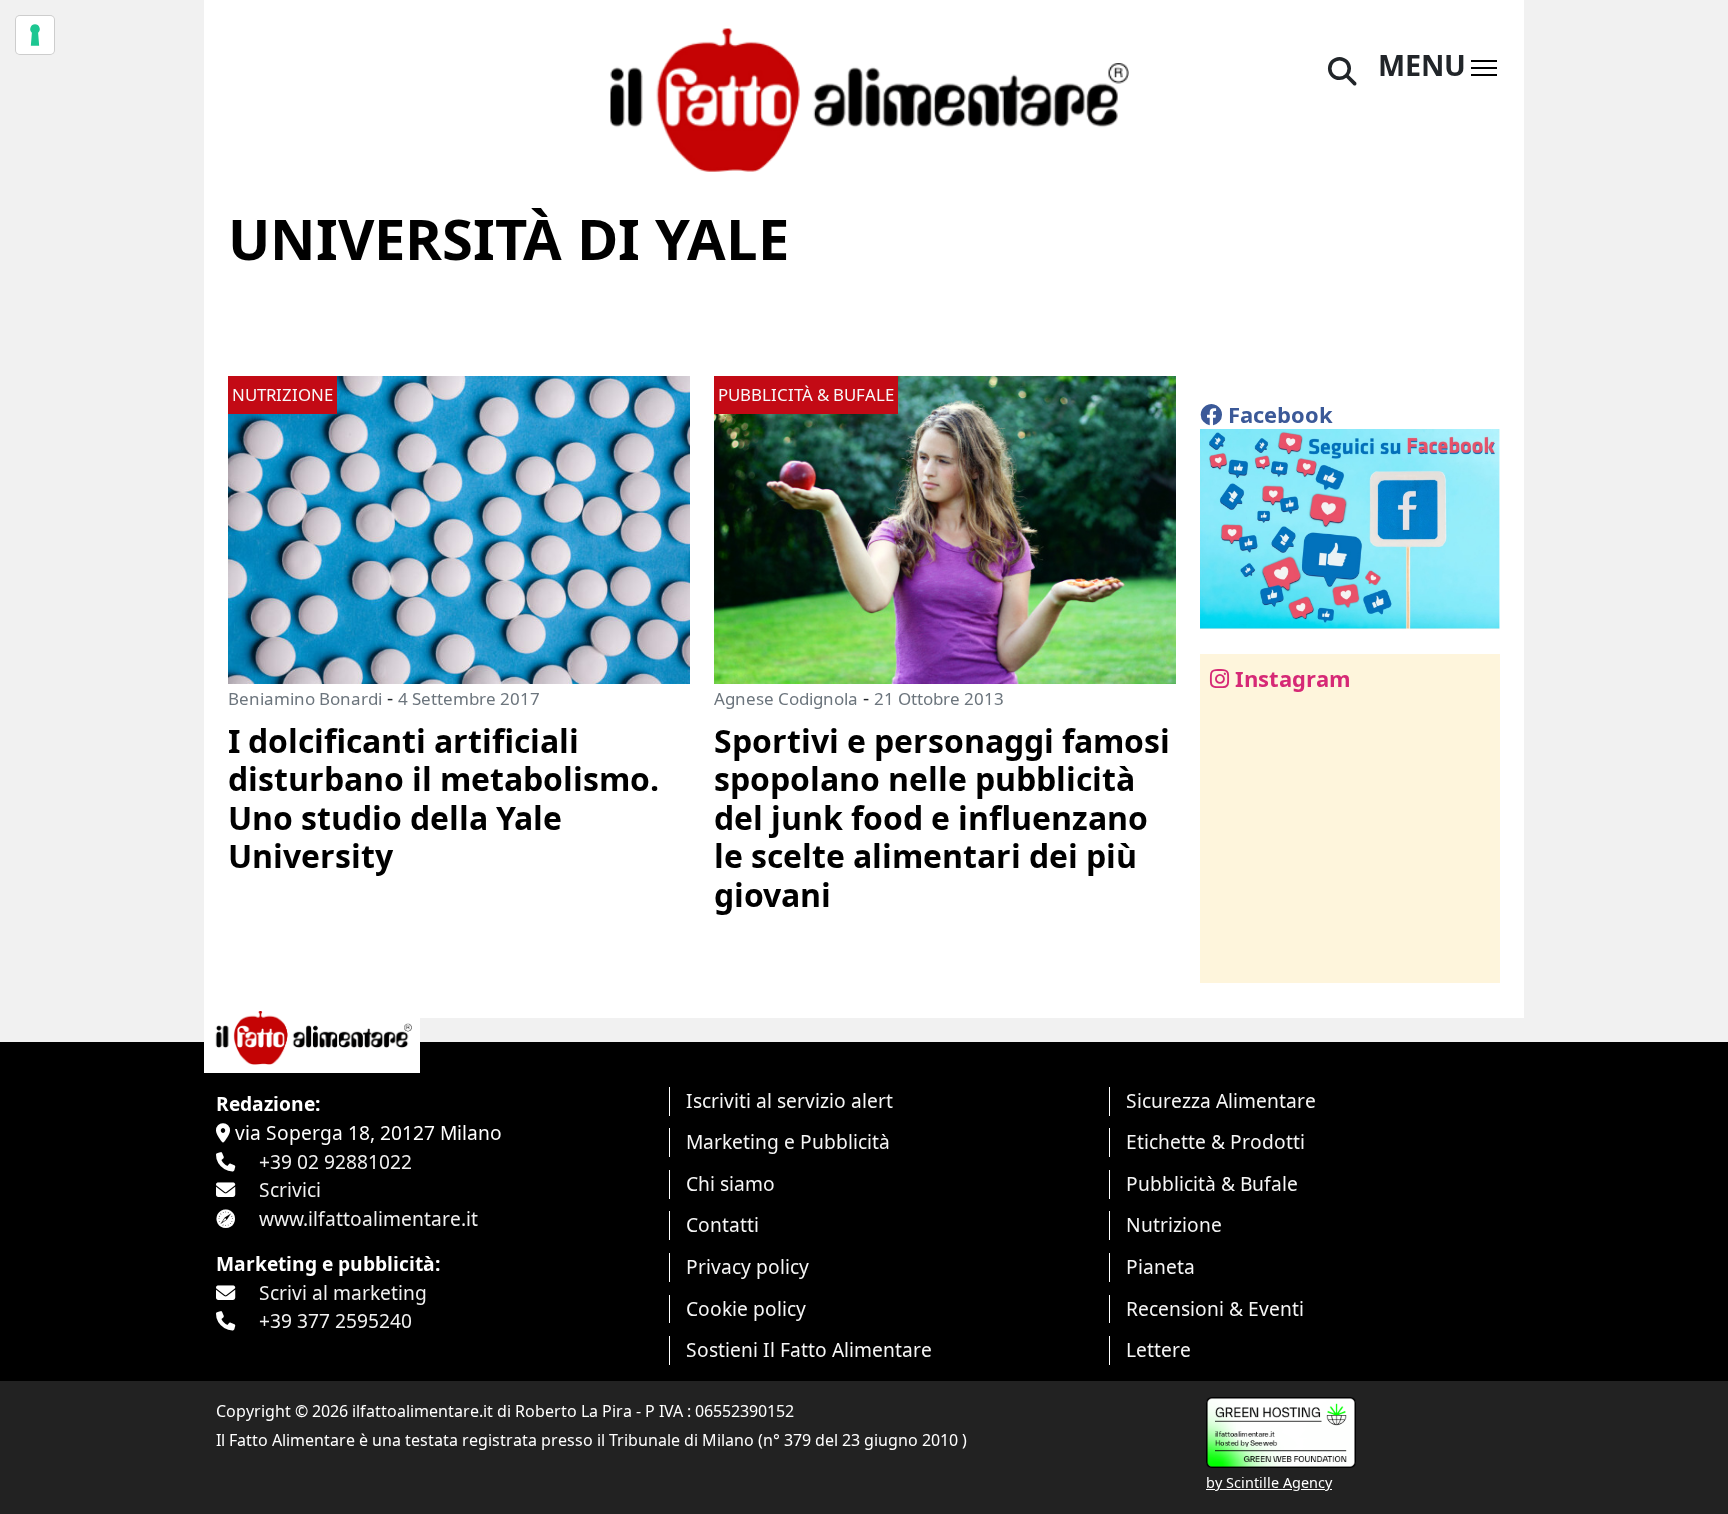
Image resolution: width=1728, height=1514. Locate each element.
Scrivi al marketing (343, 1292)
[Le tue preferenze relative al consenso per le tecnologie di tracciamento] (35, 35)
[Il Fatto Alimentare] (864, 97)
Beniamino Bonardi (305, 698)
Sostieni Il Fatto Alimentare (809, 1349)
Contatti (722, 1224)
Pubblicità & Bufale (1212, 1183)
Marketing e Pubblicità (788, 1141)
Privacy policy (747, 1266)
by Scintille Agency (1269, 1482)
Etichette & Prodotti (1215, 1141)
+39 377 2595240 (335, 1320)
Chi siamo (730, 1183)
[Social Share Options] (1229, 956)
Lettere (1158, 1349)
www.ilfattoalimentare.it (368, 1218)
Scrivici (290, 1189)
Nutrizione (1174, 1224)
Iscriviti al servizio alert (789, 1100)
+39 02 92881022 (335, 1161)
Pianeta (1160, 1266)
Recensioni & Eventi (1215, 1308)
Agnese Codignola (786, 698)
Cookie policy (746, 1308)
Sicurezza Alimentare (1221, 1100)
